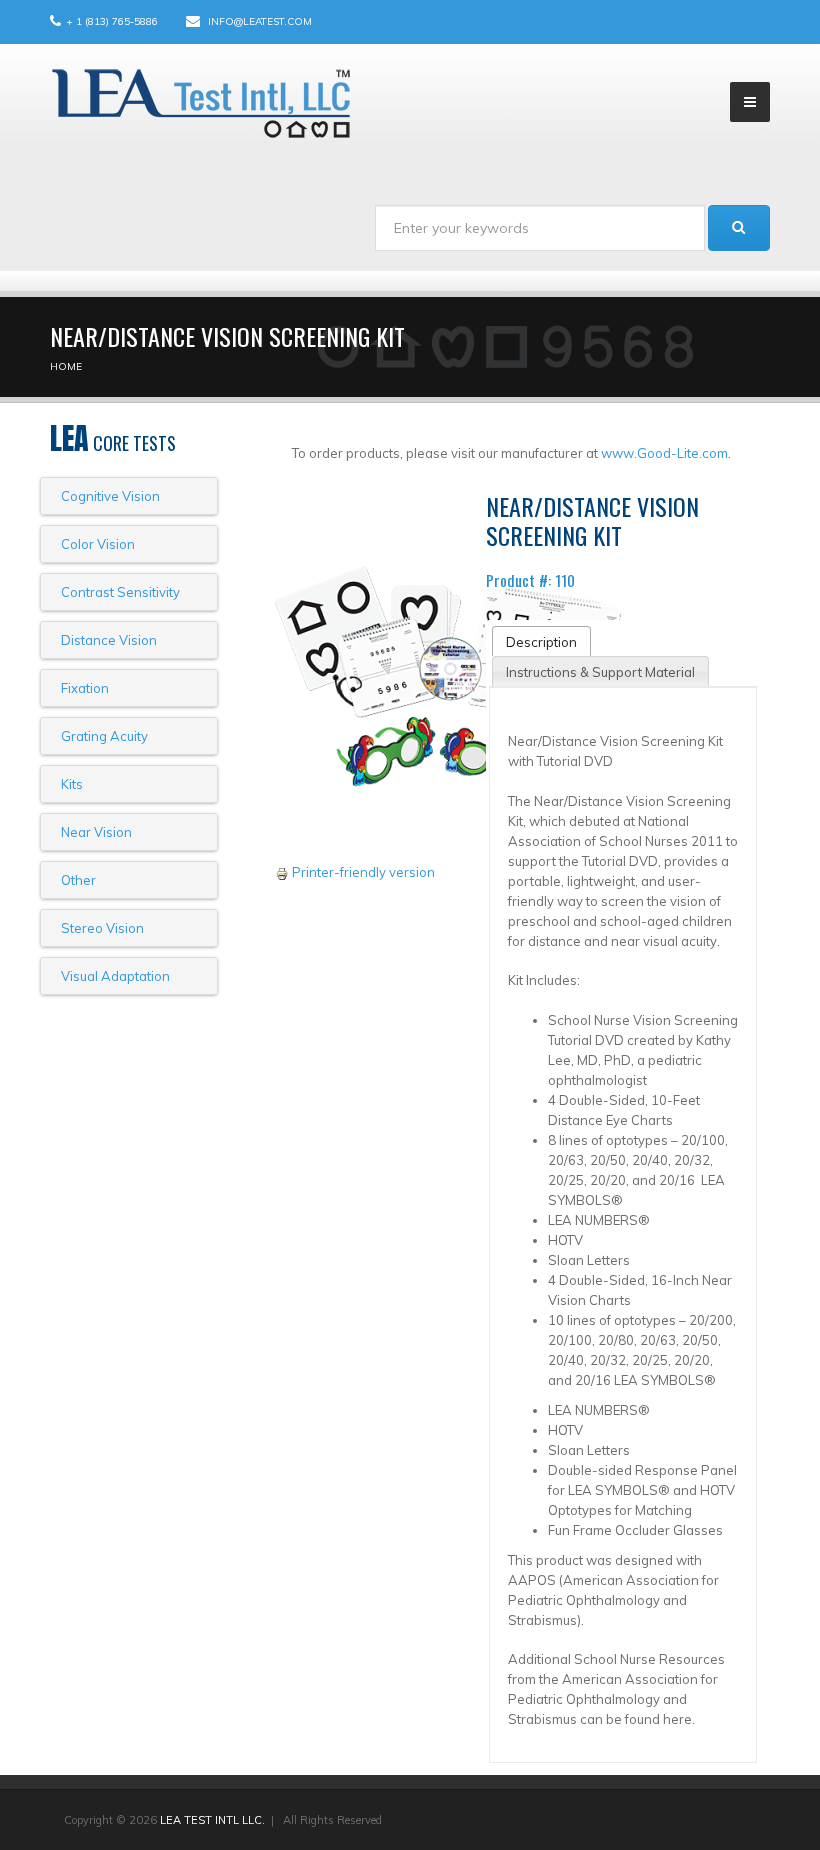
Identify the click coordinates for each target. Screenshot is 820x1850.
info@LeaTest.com (260, 21)
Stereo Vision (102, 928)
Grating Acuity (104, 736)
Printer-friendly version (363, 872)
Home (66, 366)
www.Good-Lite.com (664, 453)
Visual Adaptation (115, 976)
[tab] (541, 641)
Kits (72, 784)
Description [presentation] (541, 642)
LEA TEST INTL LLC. (212, 1820)
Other (78, 880)
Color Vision (98, 544)
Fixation (85, 688)
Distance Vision (109, 640)
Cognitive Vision (110, 496)
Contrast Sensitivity (120, 592)
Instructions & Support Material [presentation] (600, 672)
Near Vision (96, 832)
